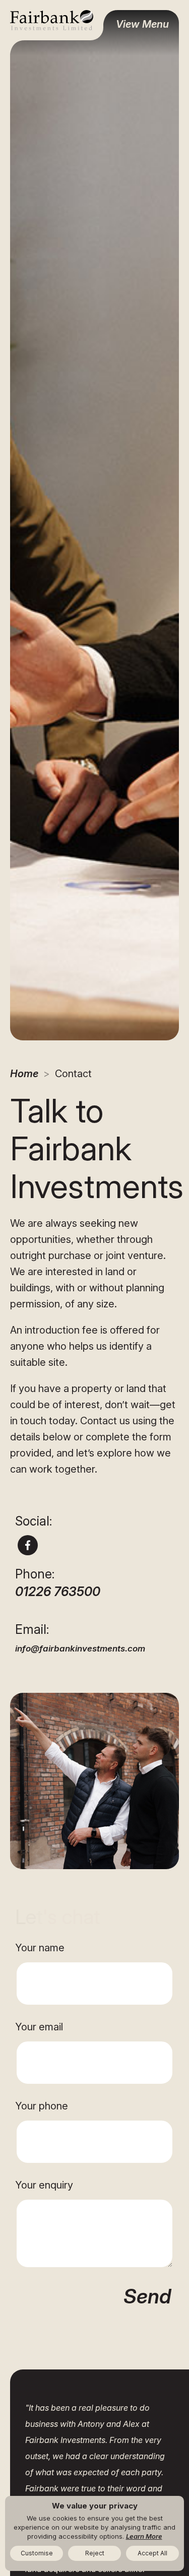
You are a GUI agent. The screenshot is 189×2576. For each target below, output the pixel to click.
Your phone (42, 2106)
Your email (39, 2027)
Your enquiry (44, 2185)
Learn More (144, 2536)
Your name (40, 1948)
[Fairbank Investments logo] (52, 20)
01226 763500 (58, 1592)
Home (24, 1074)
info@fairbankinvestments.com (80, 1648)
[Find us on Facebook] (28, 1545)
